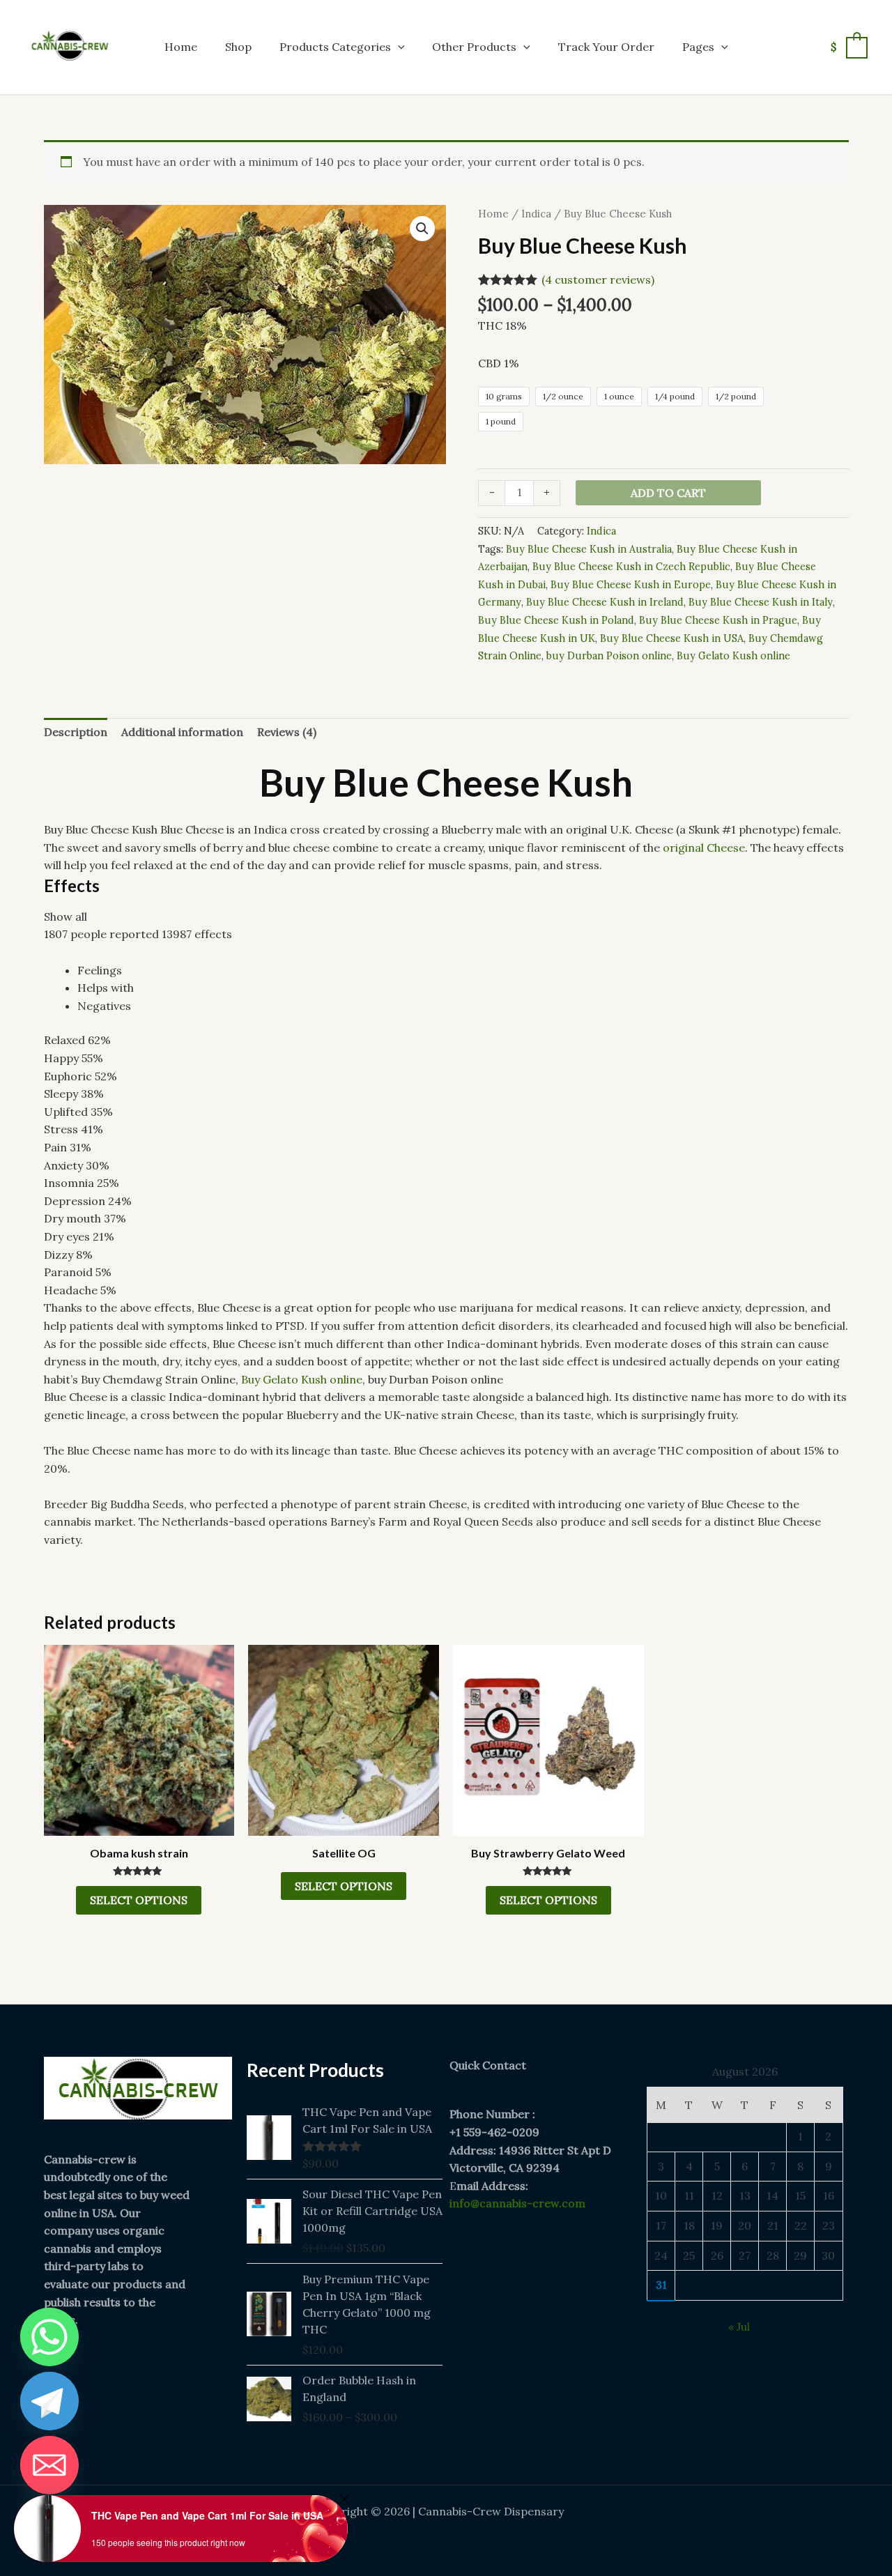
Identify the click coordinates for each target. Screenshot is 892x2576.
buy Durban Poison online (609, 656)
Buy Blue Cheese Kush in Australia (589, 549)
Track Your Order (606, 47)
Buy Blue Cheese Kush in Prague (718, 620)
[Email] (49, 2465)
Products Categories (335, 47)
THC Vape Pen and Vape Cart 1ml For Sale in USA (207, 2515)
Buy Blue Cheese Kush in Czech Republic (631, 567)
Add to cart (668, 493)
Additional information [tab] (182, 732)
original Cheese (704, 848)
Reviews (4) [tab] (287, 732)
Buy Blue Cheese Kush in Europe (631, 585)
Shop (238, 47)
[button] (398, 47)
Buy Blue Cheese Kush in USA (672, 638)
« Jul (739, 2326)
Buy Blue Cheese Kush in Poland (556, 620)
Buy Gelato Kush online (733, 656)
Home (181, 47)
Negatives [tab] (104, 1006)
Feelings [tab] (100, 970)
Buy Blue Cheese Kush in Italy (761, 602)
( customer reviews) (598, 279)
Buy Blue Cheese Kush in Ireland (605, 602)
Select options (139, 1900)
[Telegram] (49, 2401)
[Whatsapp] (49, 2337)
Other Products (474, 47)
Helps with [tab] (106, 988)
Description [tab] (76, 732)
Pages (698, 47)
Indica (536, 214)
